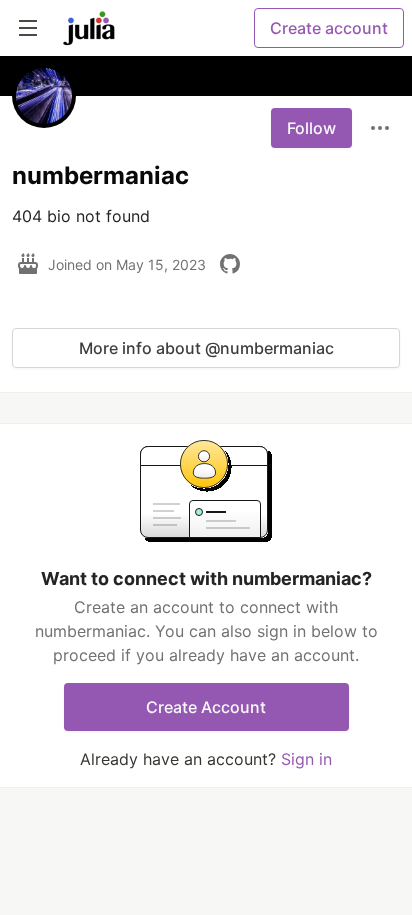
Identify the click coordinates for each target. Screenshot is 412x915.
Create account (329, 28)
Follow (311, 128)
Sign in (306, 759)
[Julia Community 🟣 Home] (89, 28)
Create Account (206, 707)
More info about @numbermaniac (206, 348)
